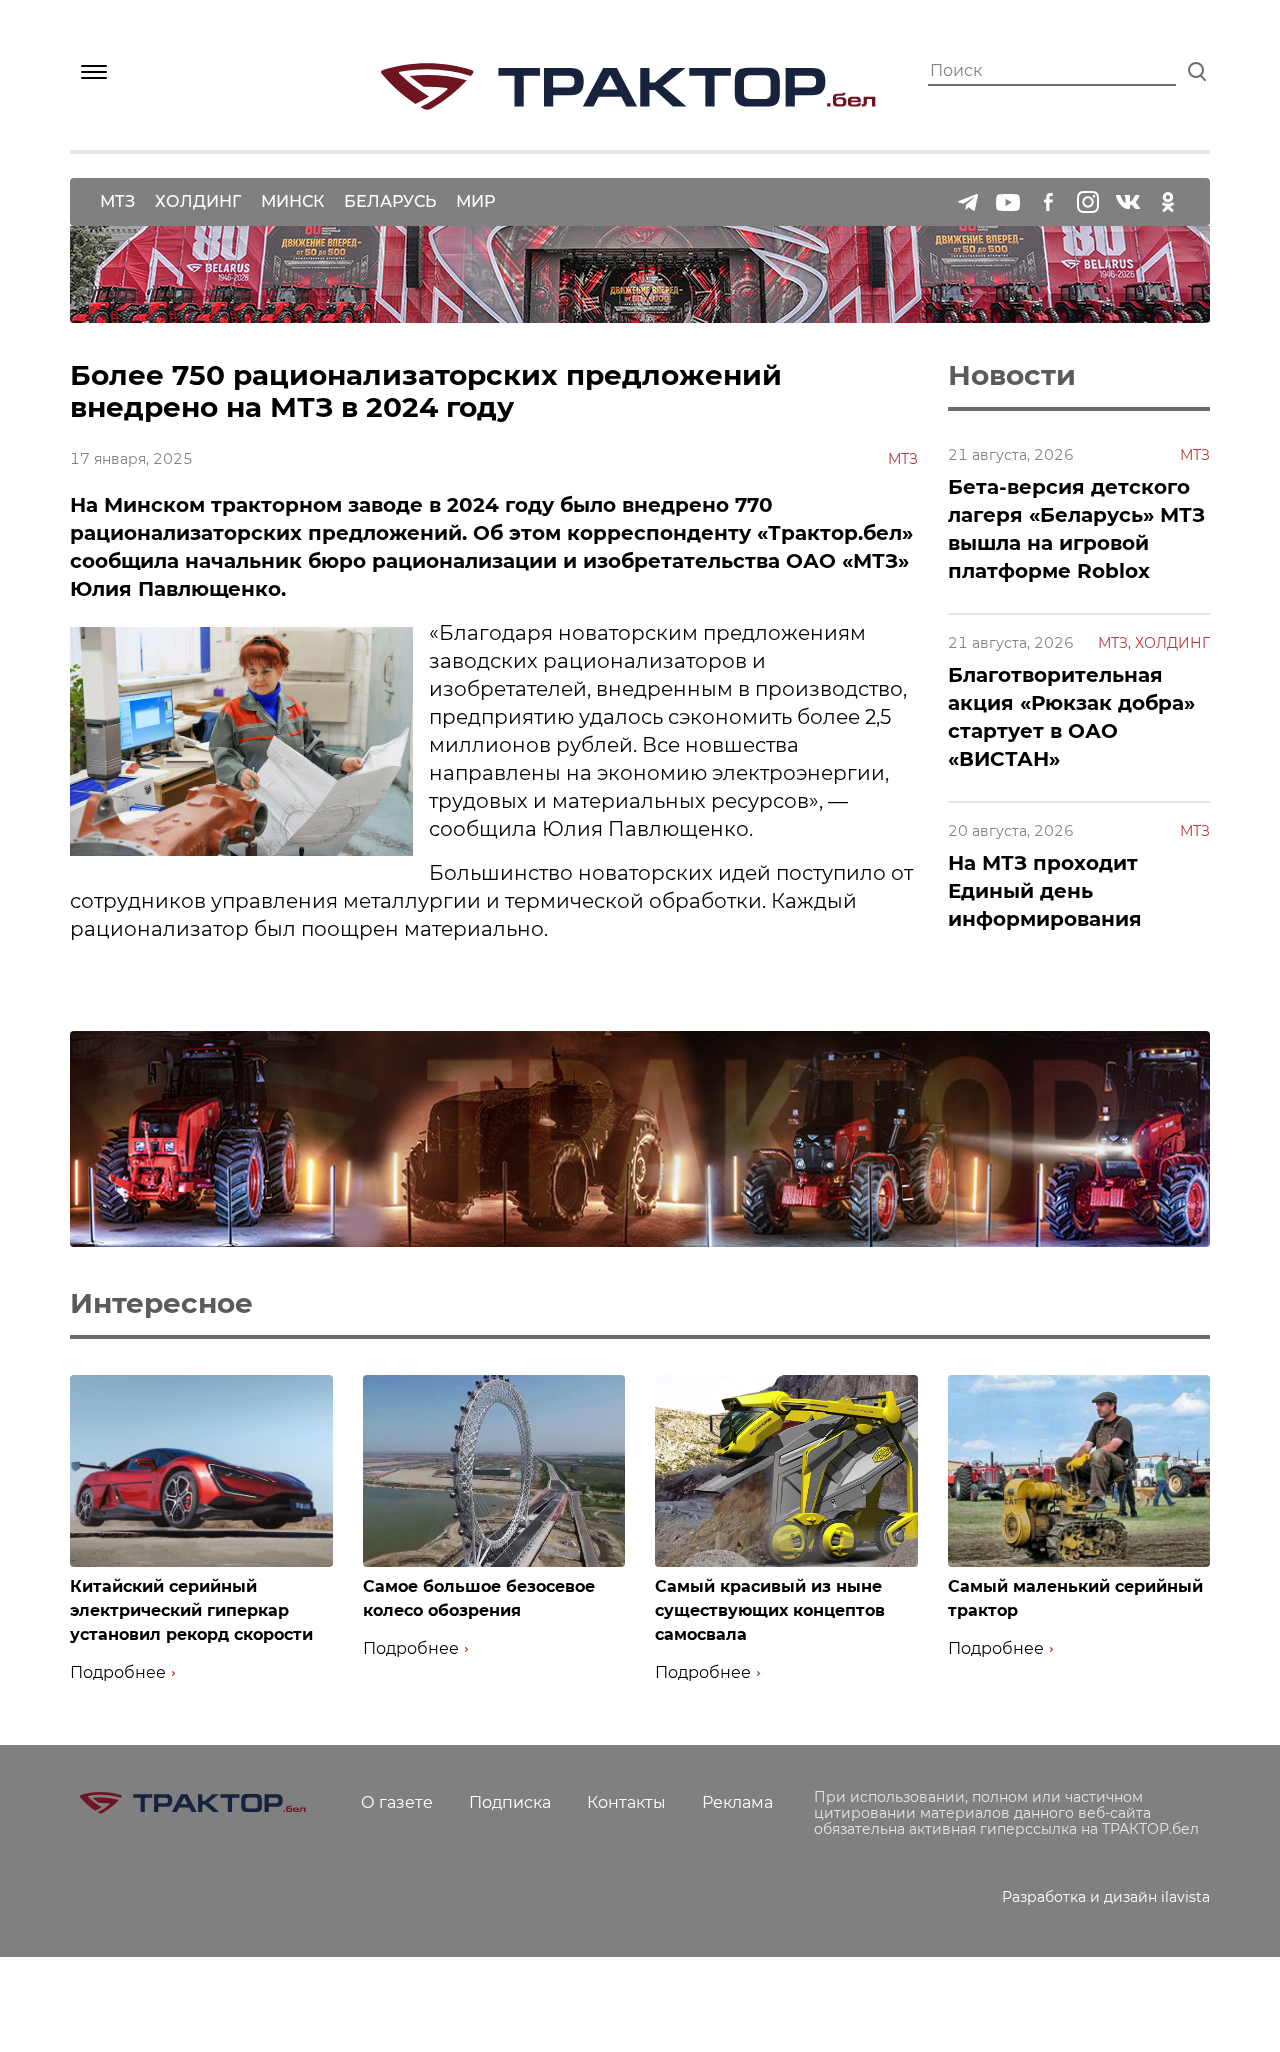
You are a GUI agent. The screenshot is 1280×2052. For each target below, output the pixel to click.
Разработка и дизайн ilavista (1106, 1897)
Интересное (161, 1303)
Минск (292, 201)
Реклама (737, 1802)
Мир (475, 201)
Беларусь (390, 201)
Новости (1012, 375)
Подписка (510, 1802)
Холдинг (198, 201)
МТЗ (117, 201)
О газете (397, 1802)
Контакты (626, 1802)
